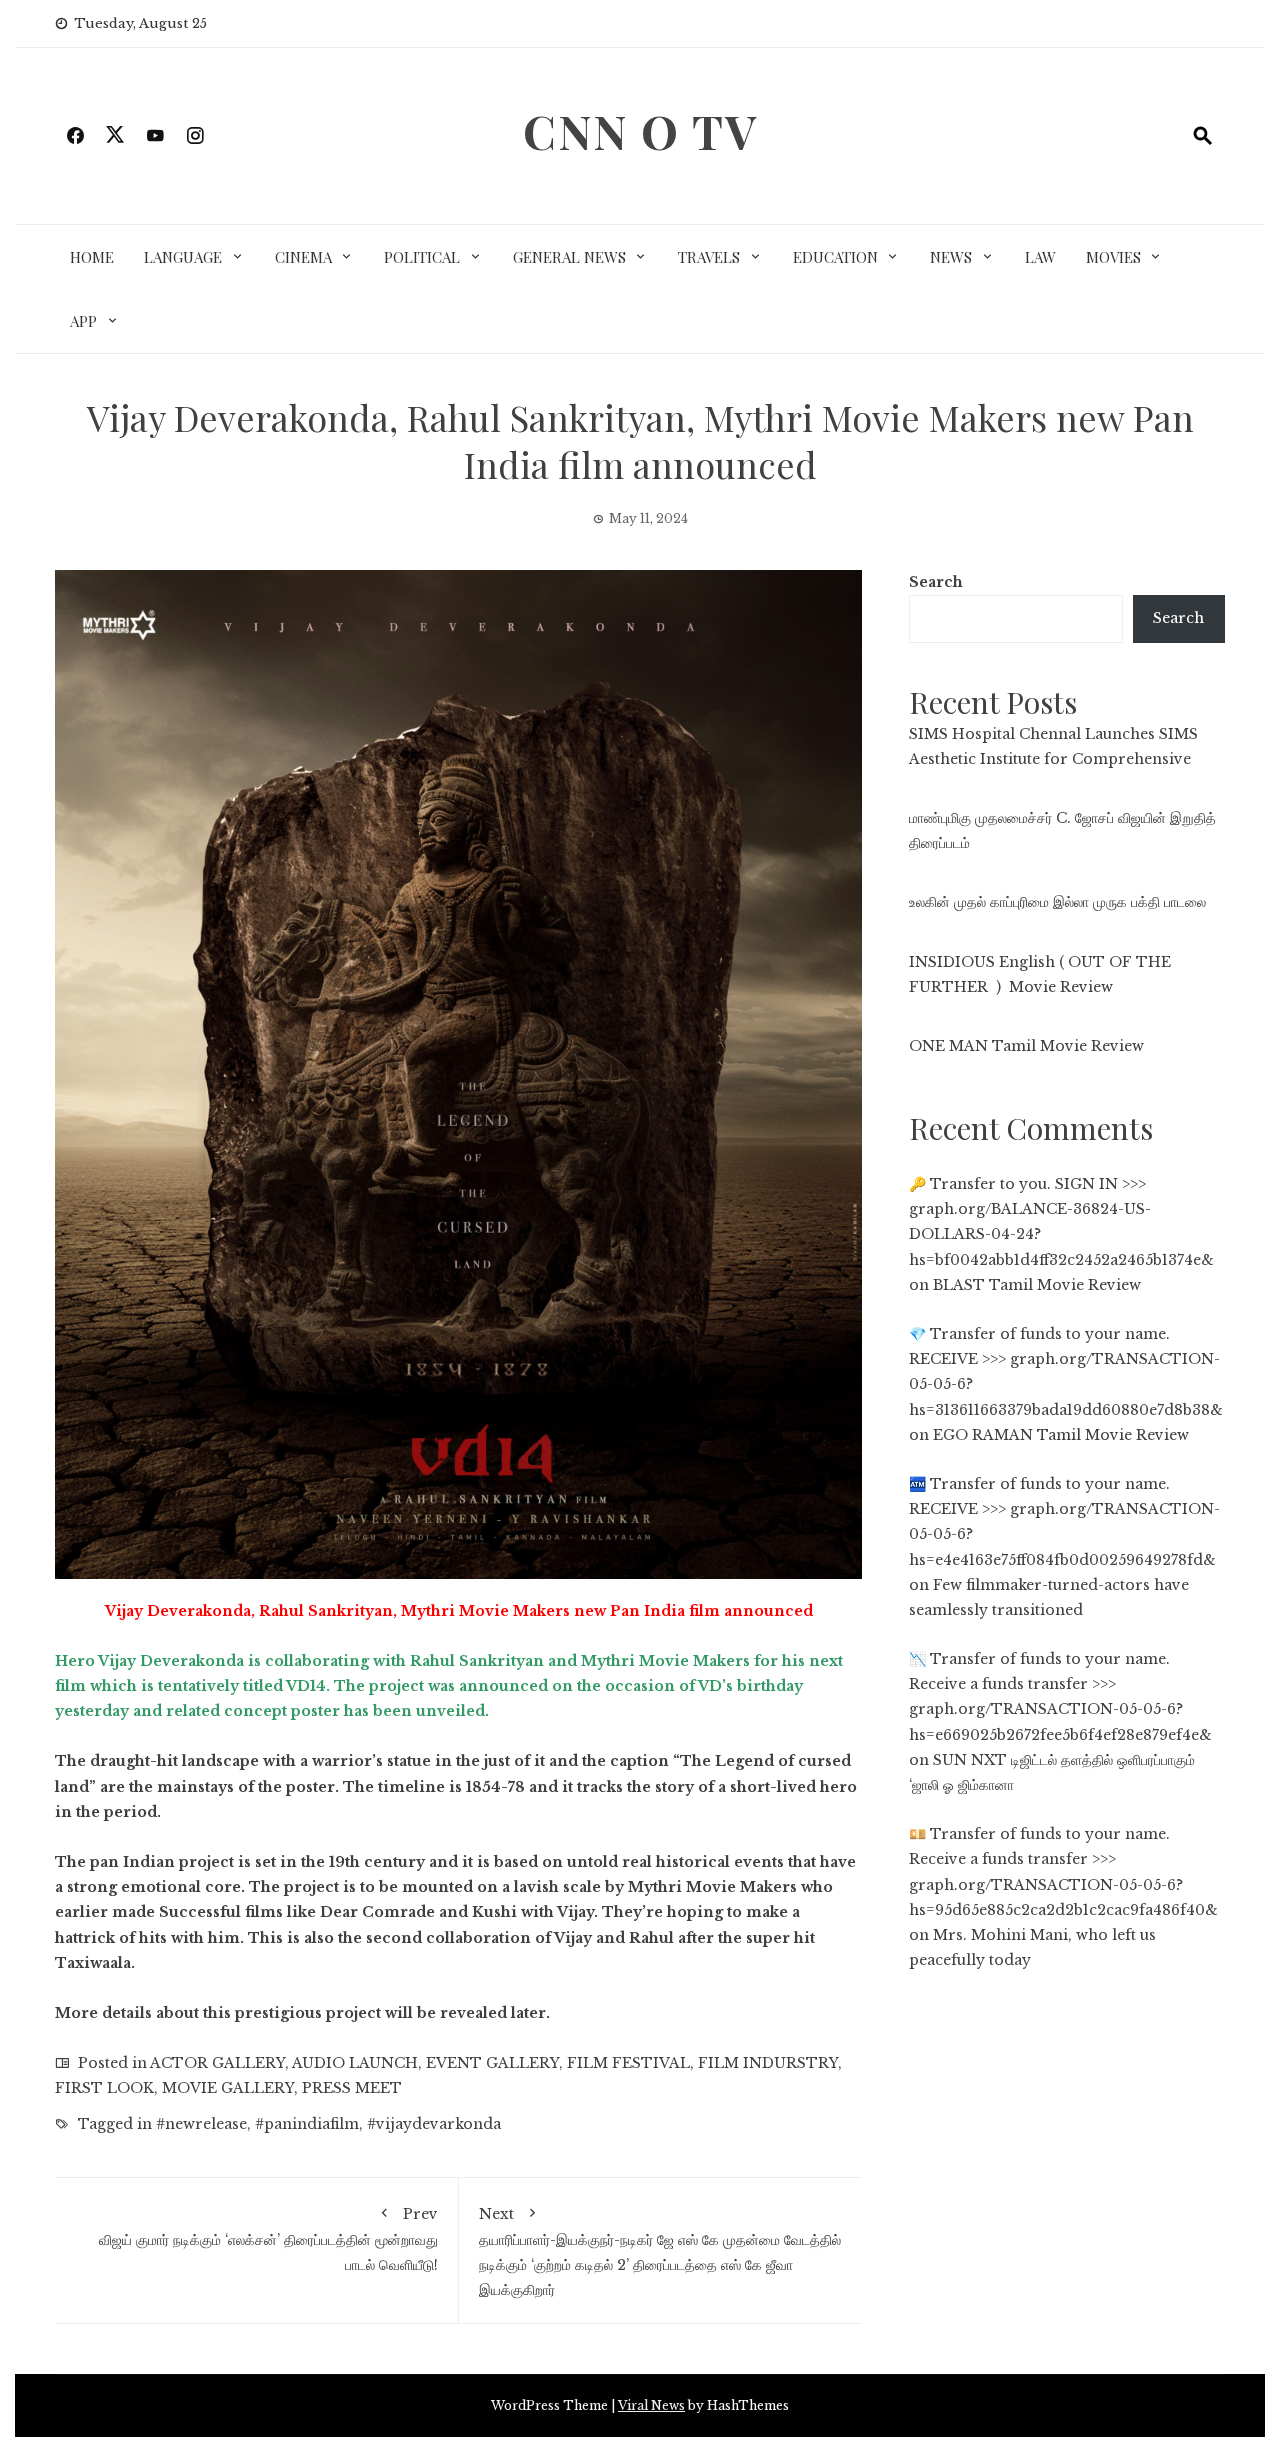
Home (92, 257)
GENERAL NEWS (569, 257)
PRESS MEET (352, 2088)
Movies (1113, 257)
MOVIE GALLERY (228, 2088)
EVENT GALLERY (492, 2063)
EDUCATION (835, 257)
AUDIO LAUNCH (355, 2063)
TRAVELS (709, 257)
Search (936, 582)
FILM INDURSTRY (768, 2063)
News (951, 257)
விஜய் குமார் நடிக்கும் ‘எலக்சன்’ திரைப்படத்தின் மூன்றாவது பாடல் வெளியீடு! (268, 2239)
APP (83, 321)
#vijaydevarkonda (434, 2124)
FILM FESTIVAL (628, 2063)
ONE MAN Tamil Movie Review (1026, 1046)
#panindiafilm (307, 2124)
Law (1040, 257)
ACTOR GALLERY (217, 2063)
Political (422, 257)
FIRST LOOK (104, 2088)
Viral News (651, 2405)
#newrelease (201, 2124)
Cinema (303, 257)
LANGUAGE (183, 257)
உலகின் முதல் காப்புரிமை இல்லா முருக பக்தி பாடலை (1057, 902)
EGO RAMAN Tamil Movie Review (1061, 1435)
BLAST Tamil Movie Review (1037, 1285)
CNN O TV (640, 131)
